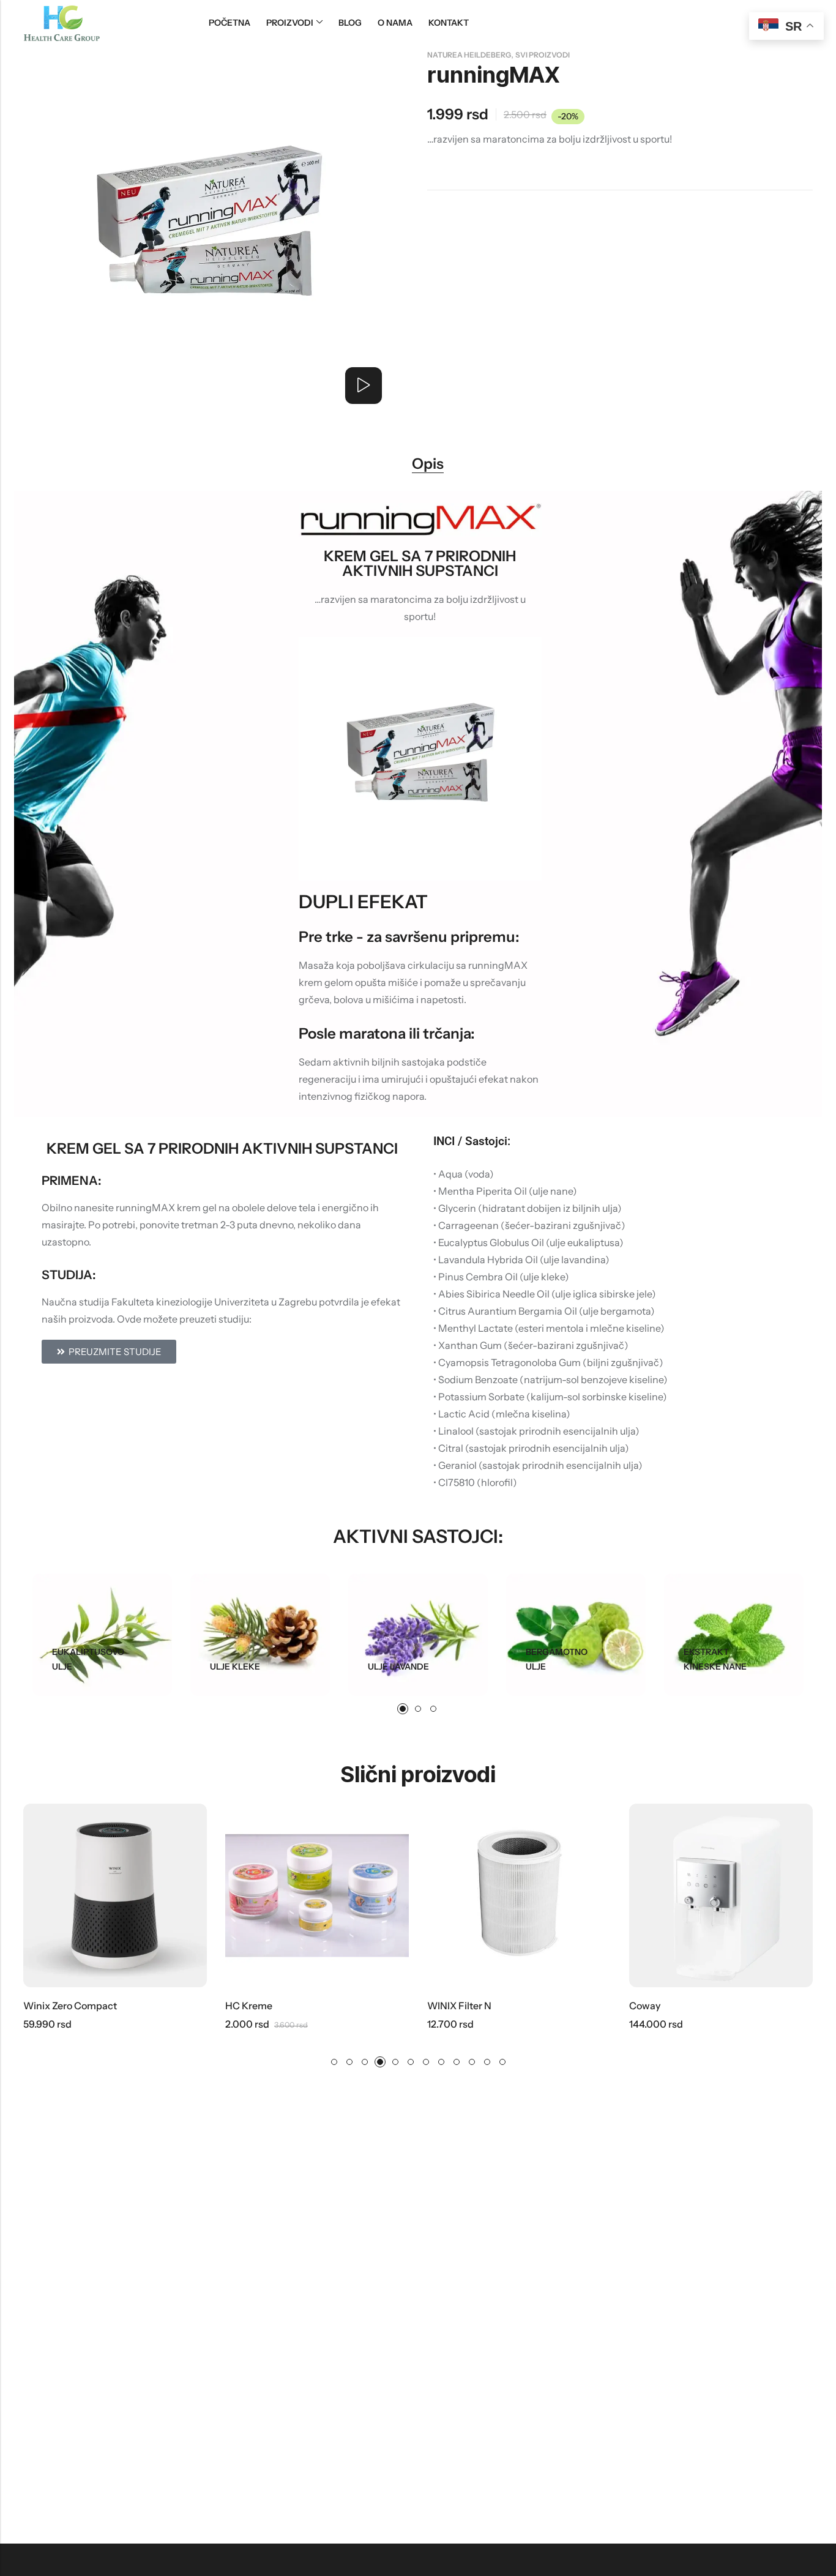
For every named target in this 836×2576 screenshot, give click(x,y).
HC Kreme (249, 2006)
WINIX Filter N (459, 2006)
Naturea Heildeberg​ (469, 55)
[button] (403, 1709)
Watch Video (364, 386)
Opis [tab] (428, 464)
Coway (645, 2006)
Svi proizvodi (543, 55)
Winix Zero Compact (70, 2006)
